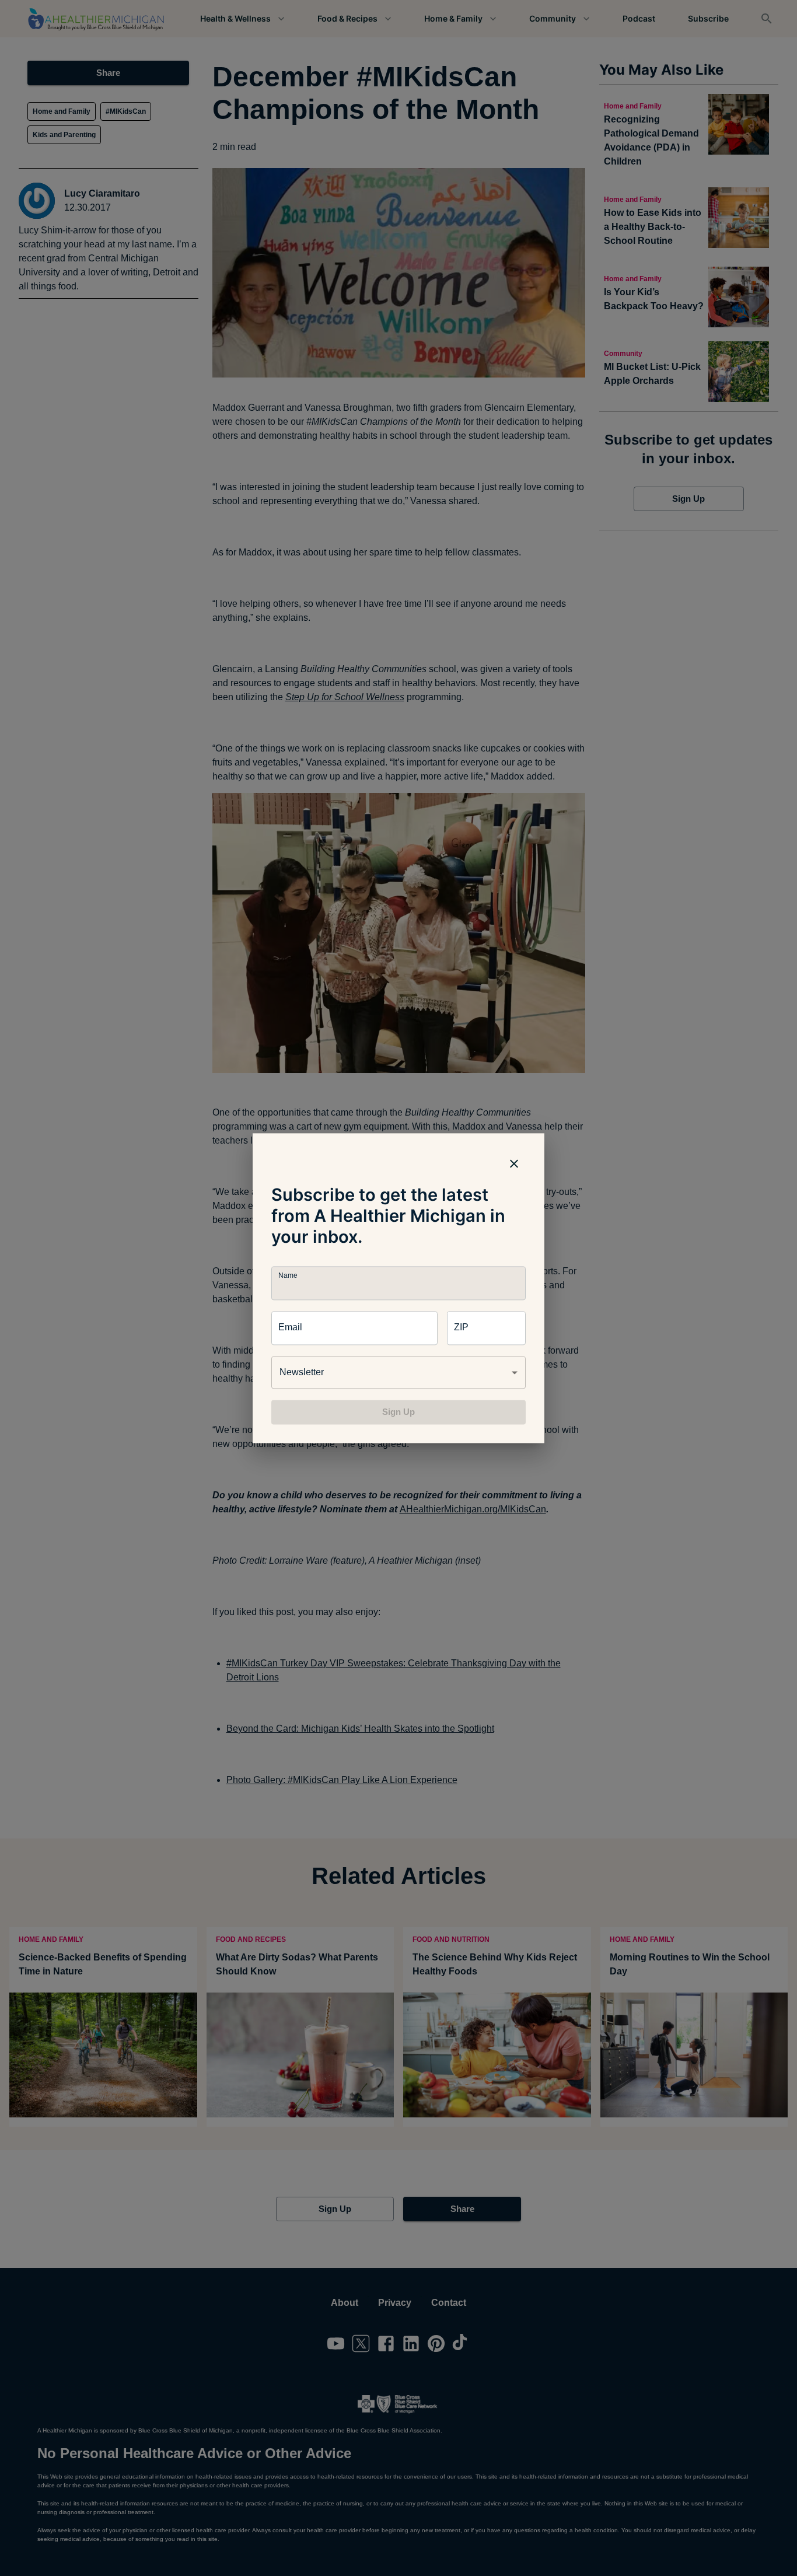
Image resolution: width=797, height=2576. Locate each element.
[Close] (514, 1163)
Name (288, 1275)
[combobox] (398, 1372)
